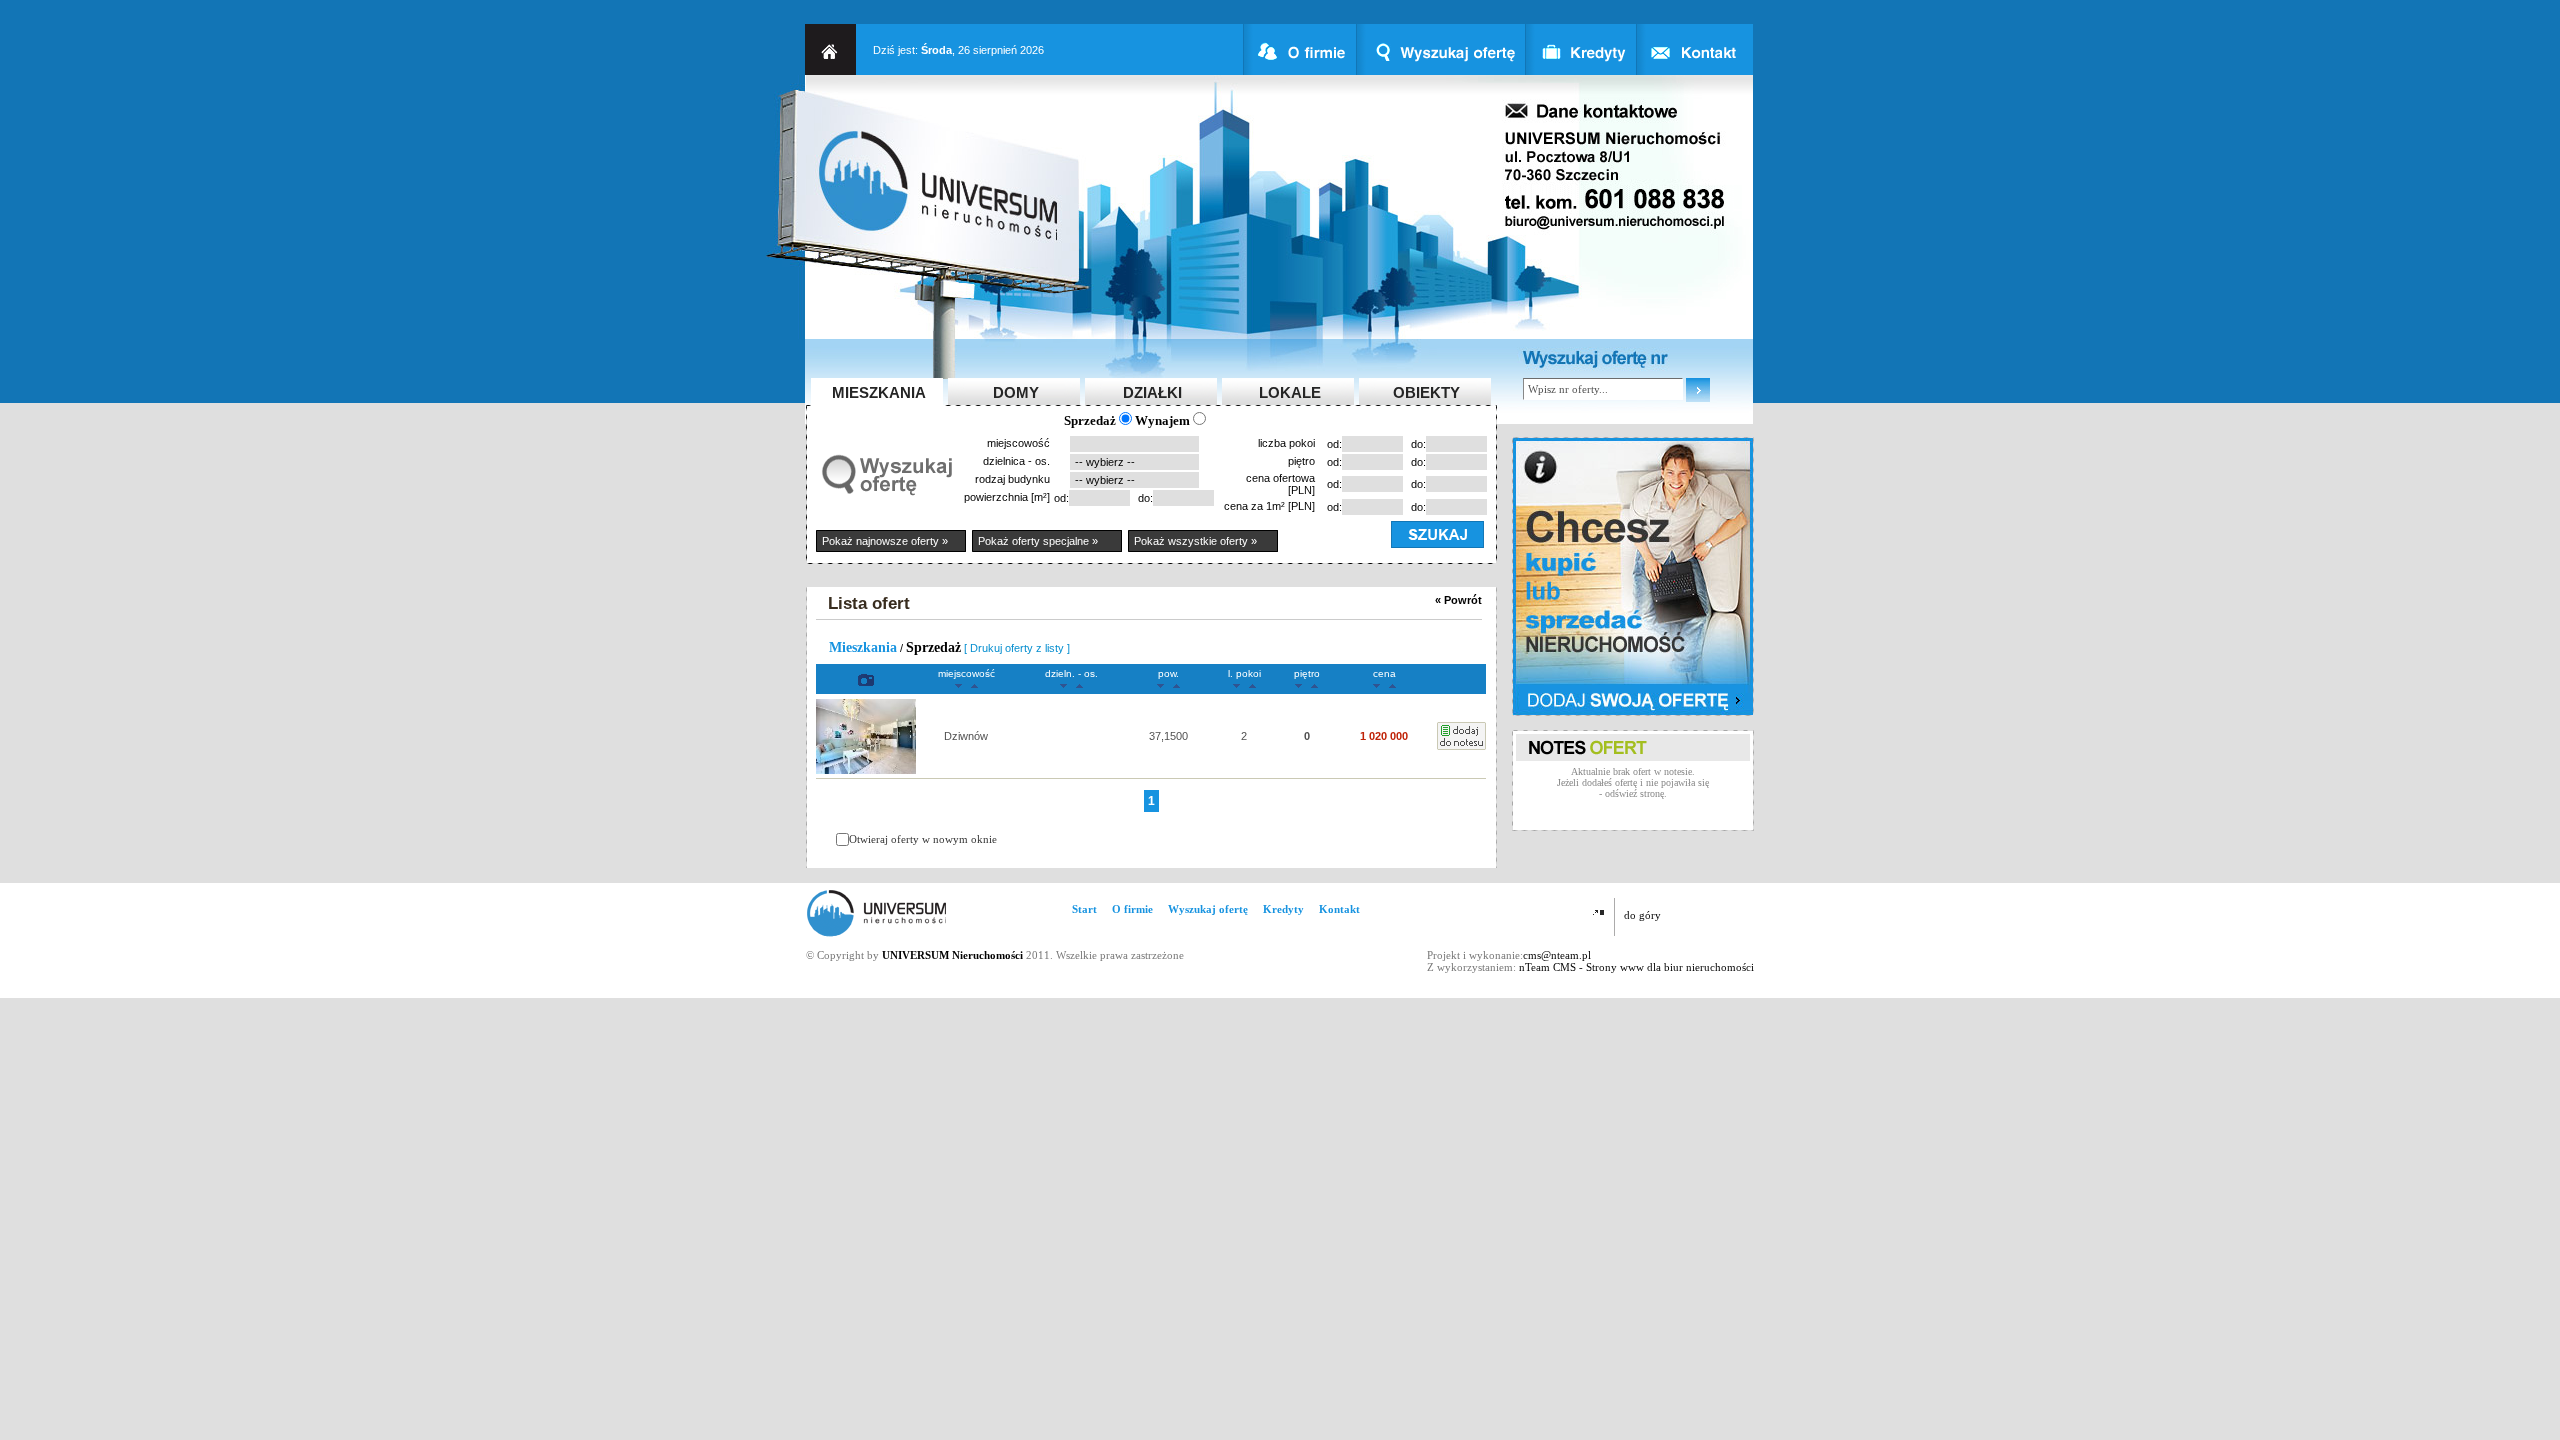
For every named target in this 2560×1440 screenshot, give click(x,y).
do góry (1642, 915)
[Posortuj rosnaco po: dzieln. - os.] (1079, 684)
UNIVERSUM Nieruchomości (952, 955)
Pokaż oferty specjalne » (1038, 541)
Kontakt (1339, 909)
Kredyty (1283, 909)
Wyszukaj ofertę (1208, 909)
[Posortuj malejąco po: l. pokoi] (1236, 684)
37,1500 (1168, 736)
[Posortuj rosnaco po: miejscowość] (974, 684)
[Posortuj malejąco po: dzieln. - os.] (1063, 684)
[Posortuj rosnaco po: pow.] (1176, 684)
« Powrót (1458, 600)
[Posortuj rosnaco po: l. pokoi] (1252, 684)
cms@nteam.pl (1557, 955)
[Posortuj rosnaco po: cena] (1392, 684)
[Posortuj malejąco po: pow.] (1160, 684)
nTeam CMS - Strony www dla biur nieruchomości (1636, 967)
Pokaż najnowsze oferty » (885, 541)
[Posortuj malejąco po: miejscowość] (958, 684)
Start (1084, 909)
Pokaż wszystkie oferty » (1195, 541)
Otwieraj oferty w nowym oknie (923, 839)
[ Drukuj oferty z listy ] (1017, 648)
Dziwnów (966, 736)
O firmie (1132, 909)
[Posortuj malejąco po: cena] (1376, 684)
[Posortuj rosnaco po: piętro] (1314, 684)
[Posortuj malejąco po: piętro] (1298, 684)
